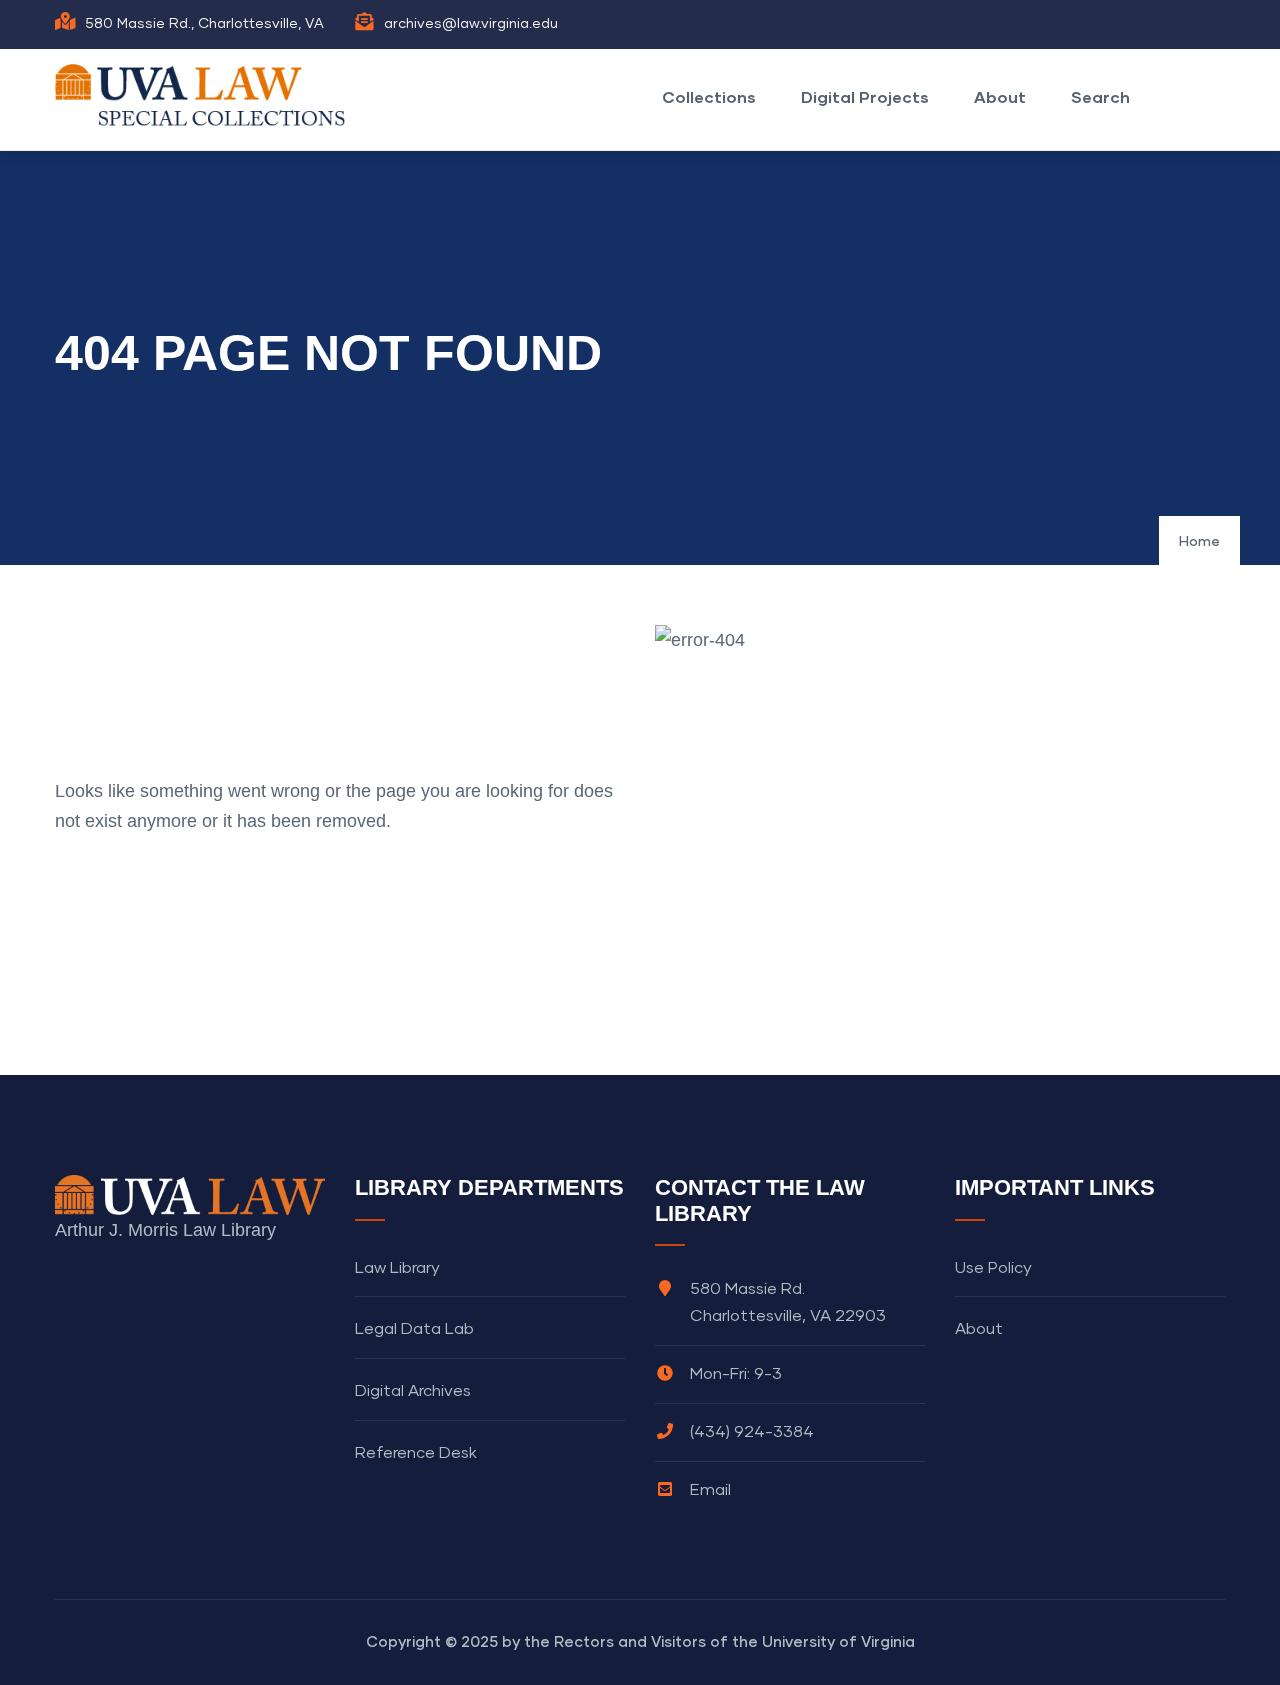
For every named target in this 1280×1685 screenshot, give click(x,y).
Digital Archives (413, 1391)
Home (1199, 542)
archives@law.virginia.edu (471, 24)
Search (1100, 96)
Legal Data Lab (414, 1329)
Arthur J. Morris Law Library (165, 1230)
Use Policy (993, 1268)
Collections (709, 96)
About (1000, 96)
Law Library (397, 1268)
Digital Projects (865, 96)
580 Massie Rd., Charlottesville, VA (204, 24)
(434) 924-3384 (752, 1432)
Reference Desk (416, 1453)
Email (710, 1490)
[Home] (205, 95)
